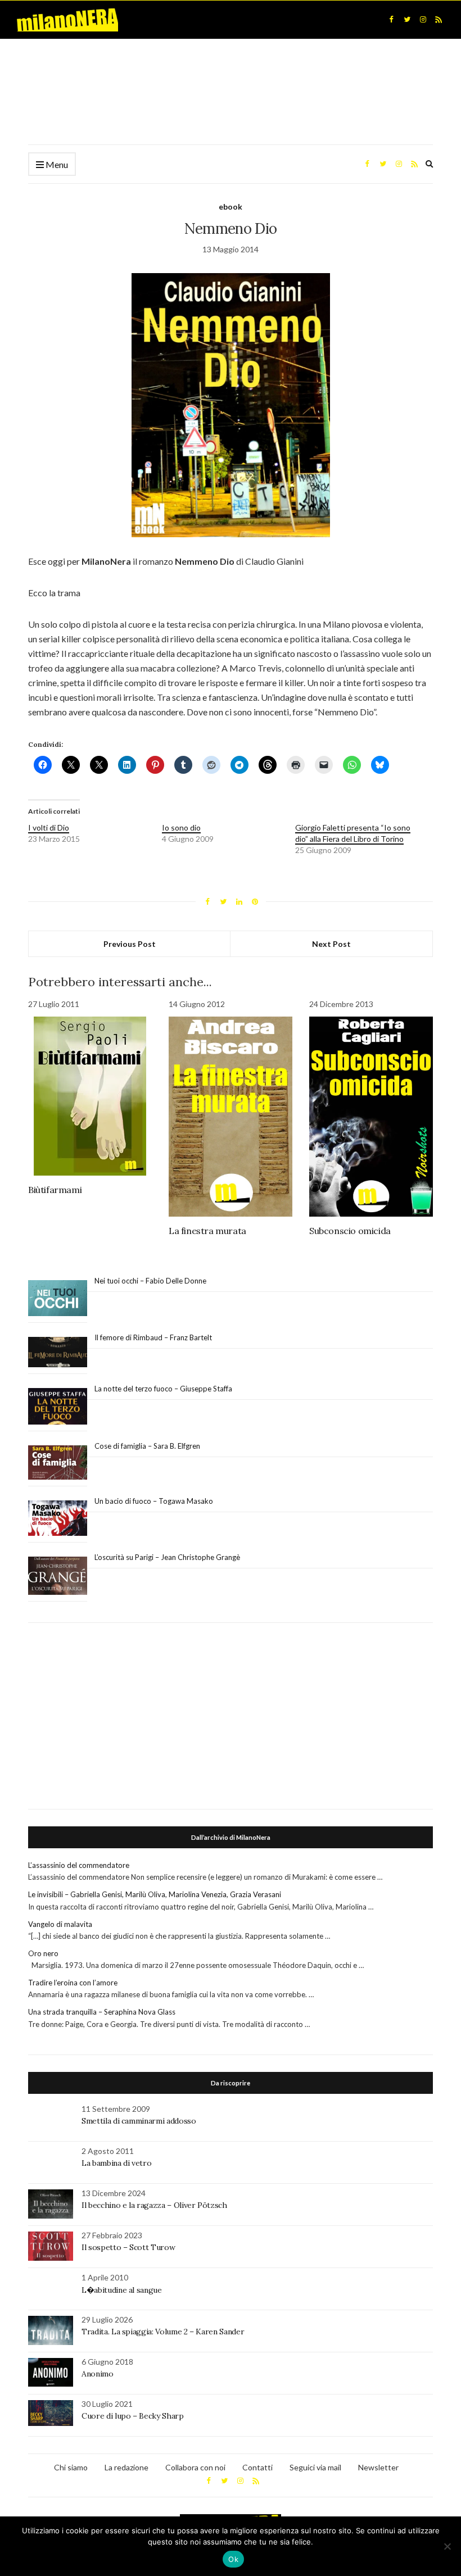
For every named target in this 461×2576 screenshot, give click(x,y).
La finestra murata (207, 1231)
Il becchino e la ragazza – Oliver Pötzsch (154, 2205)
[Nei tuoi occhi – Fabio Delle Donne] (58, 1298)
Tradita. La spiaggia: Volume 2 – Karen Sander (163, 2332)
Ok (233, 2559)
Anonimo (98, 2374)
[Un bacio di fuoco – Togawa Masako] (58, 1518)
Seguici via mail (315, 2467)
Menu (56, 164)
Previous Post (130, 944)
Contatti (257, 2467)
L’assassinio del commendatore (79, 1865)
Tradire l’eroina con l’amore (73, 1983)
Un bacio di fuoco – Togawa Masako (154, 1501)
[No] (447, 2546)
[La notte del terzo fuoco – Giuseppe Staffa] (58, 1407)
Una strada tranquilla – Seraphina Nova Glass (102, 2012)
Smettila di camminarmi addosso (139, 2121)
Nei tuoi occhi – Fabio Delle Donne (150, 1281)
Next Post (331, 944)
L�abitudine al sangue (122, 2290)
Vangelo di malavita (60, 1924)
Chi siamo (71, 2467)
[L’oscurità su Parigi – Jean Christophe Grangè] (58, 1576)
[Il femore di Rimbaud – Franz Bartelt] (58, 1352)
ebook (231, 207)
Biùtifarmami (55, 1190)
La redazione (126, 2467)
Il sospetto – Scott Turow (128, 2247)
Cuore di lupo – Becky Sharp (133, 2416)
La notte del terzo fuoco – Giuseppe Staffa (163, 1389)
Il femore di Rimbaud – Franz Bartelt (154, 1337)
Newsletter (378, 2467)
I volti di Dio (49, 827)
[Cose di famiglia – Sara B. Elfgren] (58, 1463)
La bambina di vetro (116, 2163)
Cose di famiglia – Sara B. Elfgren (147, 1446)
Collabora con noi (195, 2467)
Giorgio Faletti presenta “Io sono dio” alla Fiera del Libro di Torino (353, 833)
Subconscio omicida (350, 1231)
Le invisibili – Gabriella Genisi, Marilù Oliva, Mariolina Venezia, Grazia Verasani (155, 1894)
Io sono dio (181, 827)
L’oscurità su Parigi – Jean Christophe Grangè (167, 1557)
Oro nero (43, 1953)
